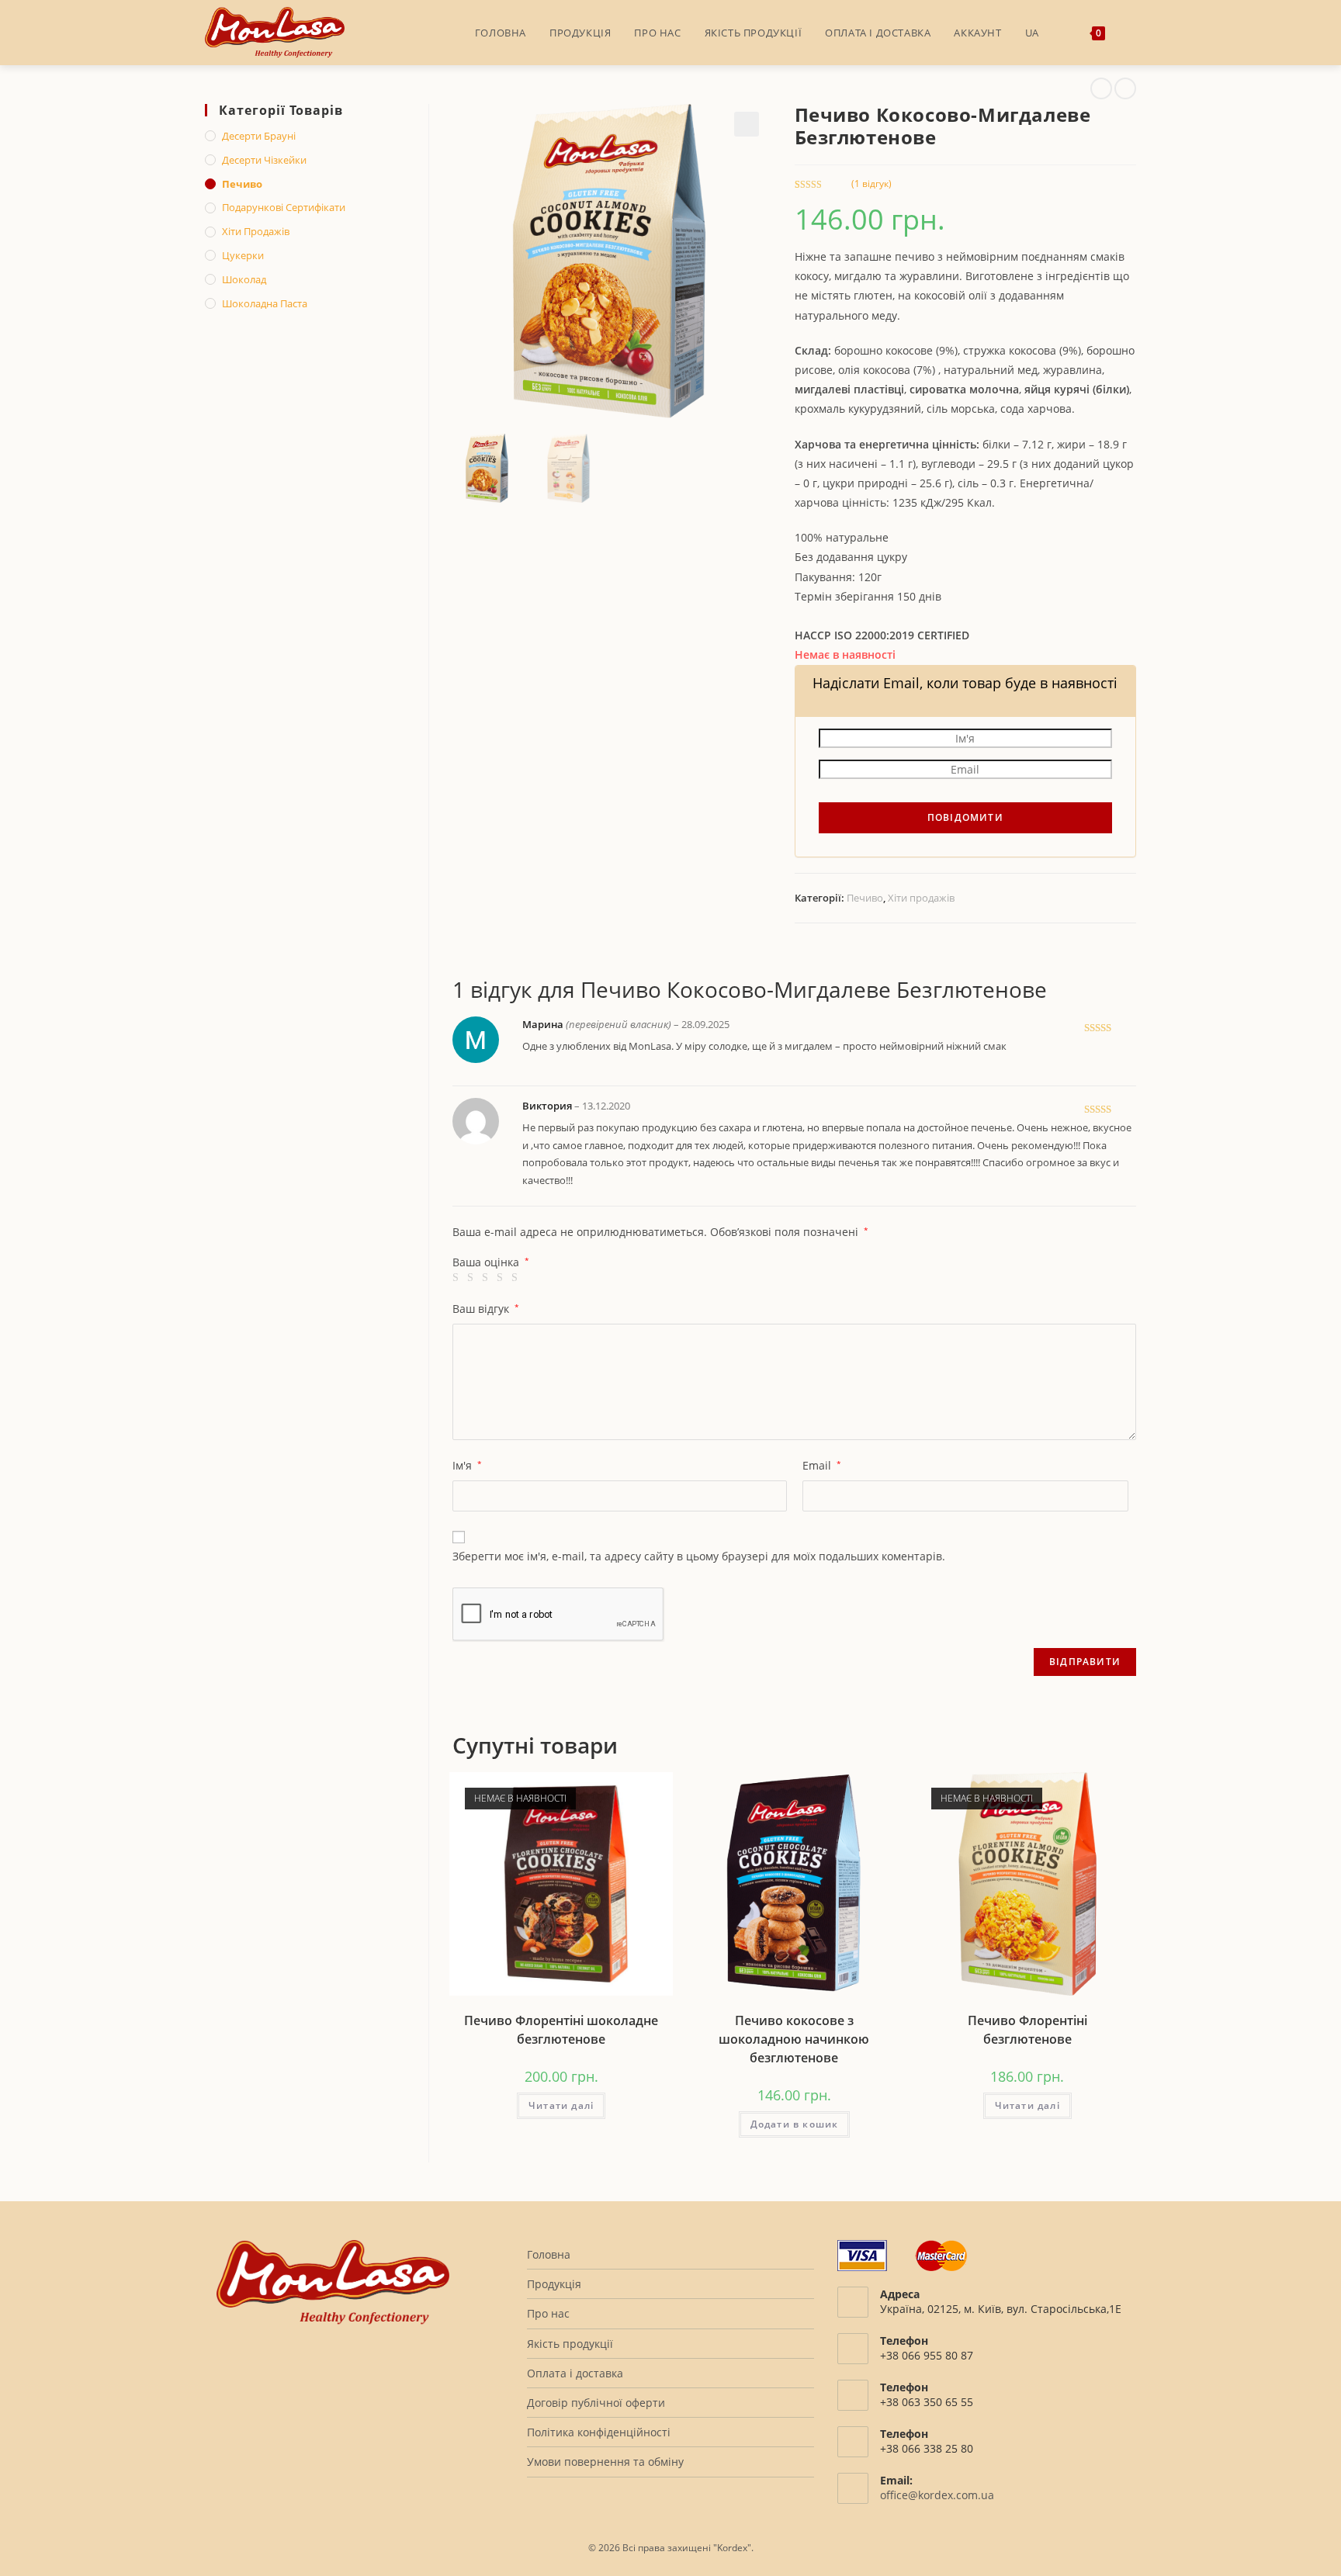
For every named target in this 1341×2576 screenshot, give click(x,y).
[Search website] (1132, 33)
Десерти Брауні (259, 136)
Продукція (554, 2284)
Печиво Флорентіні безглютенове (1027, 2030)
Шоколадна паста (265, 303)
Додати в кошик (795, 2124)
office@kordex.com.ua (937, 2495)
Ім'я (467, 1465)
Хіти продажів (921, 898)
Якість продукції (570, 2344)
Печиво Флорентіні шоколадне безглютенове (561, 2030)
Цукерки (243, 255)
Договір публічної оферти (596, 2403)
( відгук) (871, 184)
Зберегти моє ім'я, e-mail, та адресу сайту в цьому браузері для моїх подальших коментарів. (699, 1556)
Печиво (865, 898)
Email (822, 1465)
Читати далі (561, 2105)
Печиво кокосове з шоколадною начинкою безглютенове (794, 2039)
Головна (549, 2254)
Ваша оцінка (491, 1262)
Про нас (548, 2313)
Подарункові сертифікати (284, 207)
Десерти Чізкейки (264, 160)
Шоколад (244, 279)
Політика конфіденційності (599, 2432)
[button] (747, 124)
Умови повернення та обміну (605, 2462)
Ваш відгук (486, 1309)
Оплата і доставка (575, 2373)
